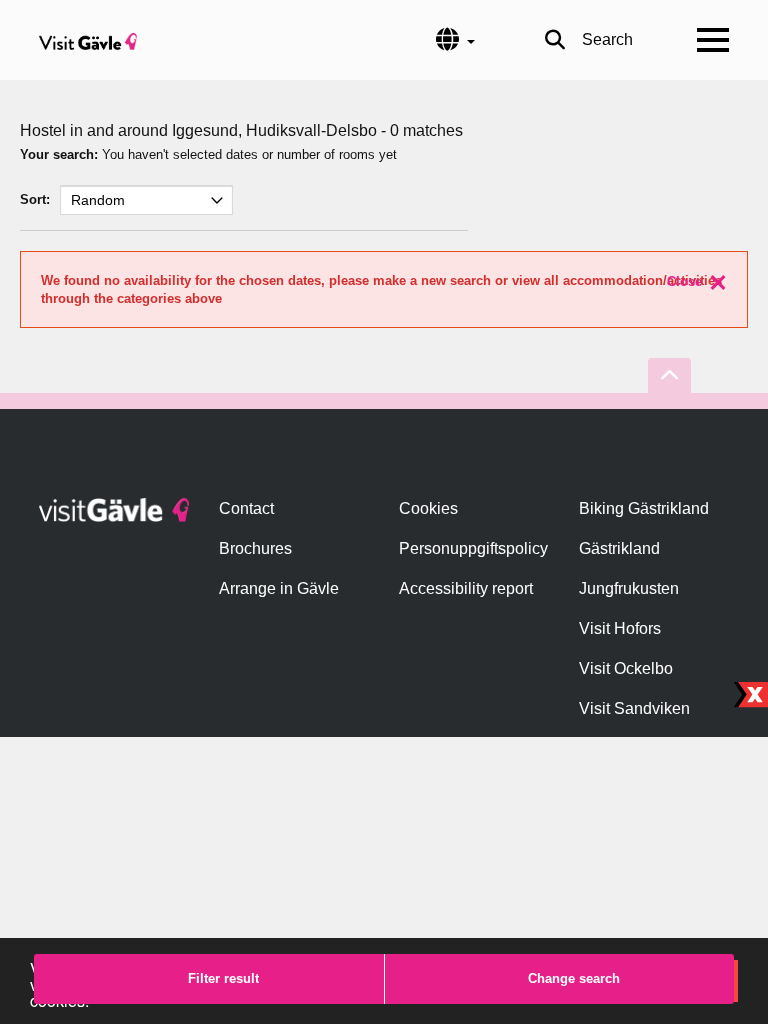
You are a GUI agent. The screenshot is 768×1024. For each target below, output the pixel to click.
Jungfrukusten (629, 588)
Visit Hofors (620, 628)
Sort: (35, 199)
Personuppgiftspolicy (473, 548)
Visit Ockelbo (626, 668)
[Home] (88, 40)
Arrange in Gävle (279, 588)
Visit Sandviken (634, 708)
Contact (246, 508)
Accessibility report (466, 588)
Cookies (428, 508)
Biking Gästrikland (644, 508)
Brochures (255, 548)
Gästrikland (619, 548)
